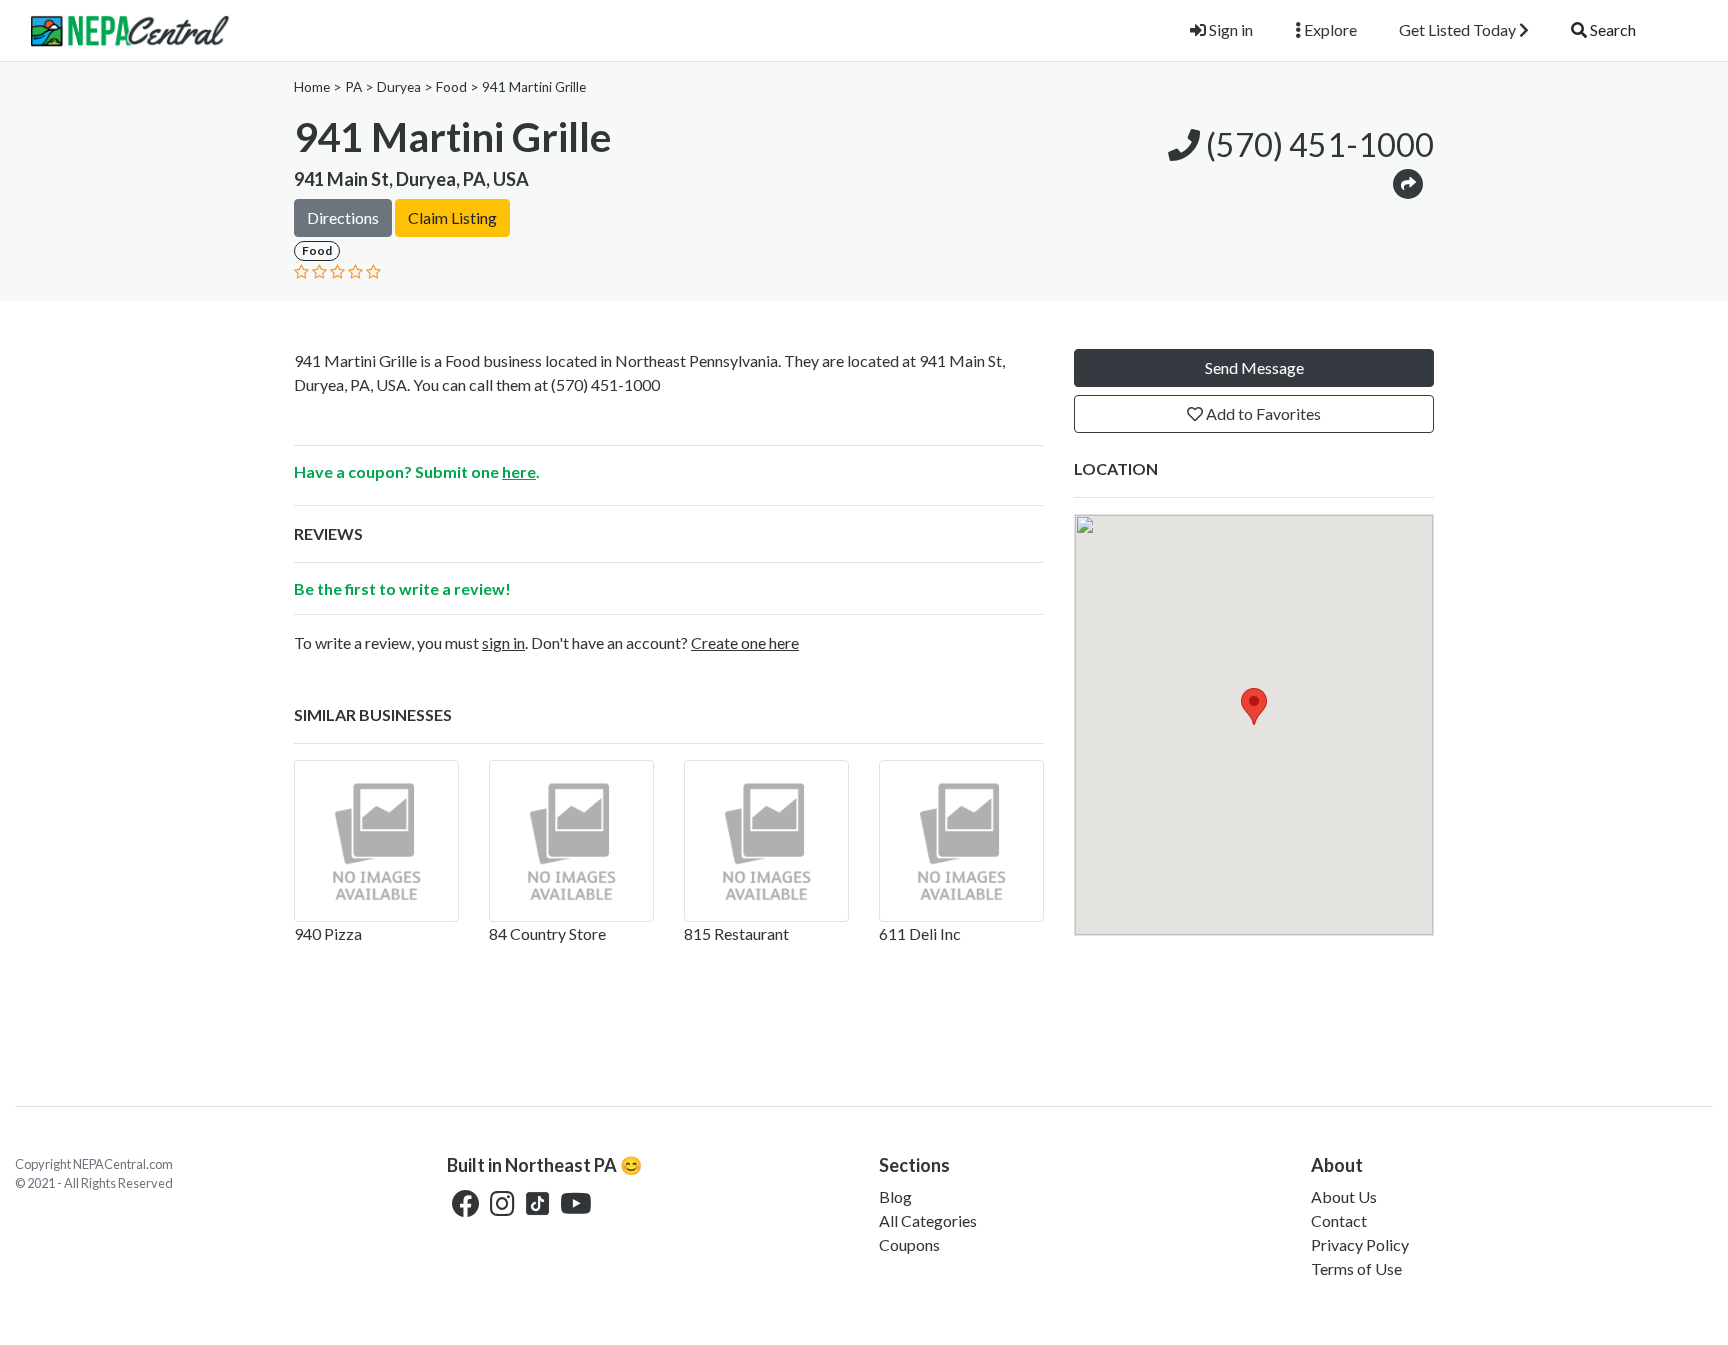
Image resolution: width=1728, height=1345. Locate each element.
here (519, 471)
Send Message (1254, 367)
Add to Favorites (1262, 413)
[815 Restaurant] (766, 841)
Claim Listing (452, 217)
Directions (343, 217)
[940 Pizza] (376, 841)
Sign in (1229, 29)
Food (451, 87)
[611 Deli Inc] (961, 841)
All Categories (928, 1220)
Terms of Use (1356, 1268)
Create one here (745, 642)
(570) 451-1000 (1317, 144)
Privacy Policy (1360, 1244)
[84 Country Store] (571, 841)
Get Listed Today (1459, 29)
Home (312, 87)
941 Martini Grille (534, 87)
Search (1611, 29)
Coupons (909, 1244)
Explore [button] (1329, 29)
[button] (1408, 182)
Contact (1339, 1220)
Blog (895, 1196)
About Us (1344, 1196)
